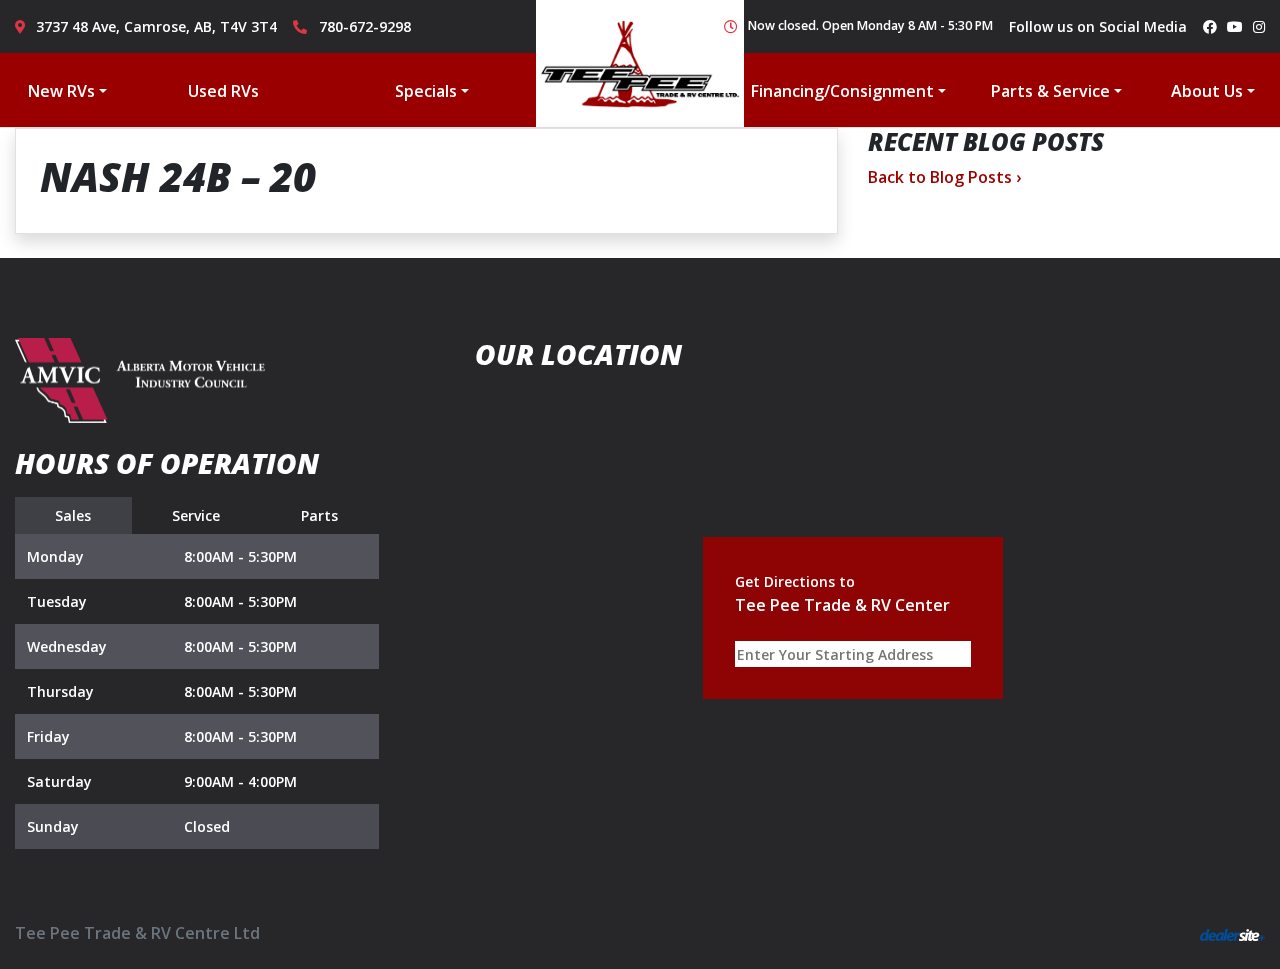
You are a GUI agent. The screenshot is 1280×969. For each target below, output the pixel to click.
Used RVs (223, 91)
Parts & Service (1050, 91)
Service (196, 515)
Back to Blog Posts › (944, 177)
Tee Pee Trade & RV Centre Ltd (137, 933)
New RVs (61, 91)
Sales (73, 515)
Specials (426, 91)
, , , (156, 26)
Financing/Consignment (842, 91)
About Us (1207, 91)
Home (640, 63)
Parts (319, 515)
